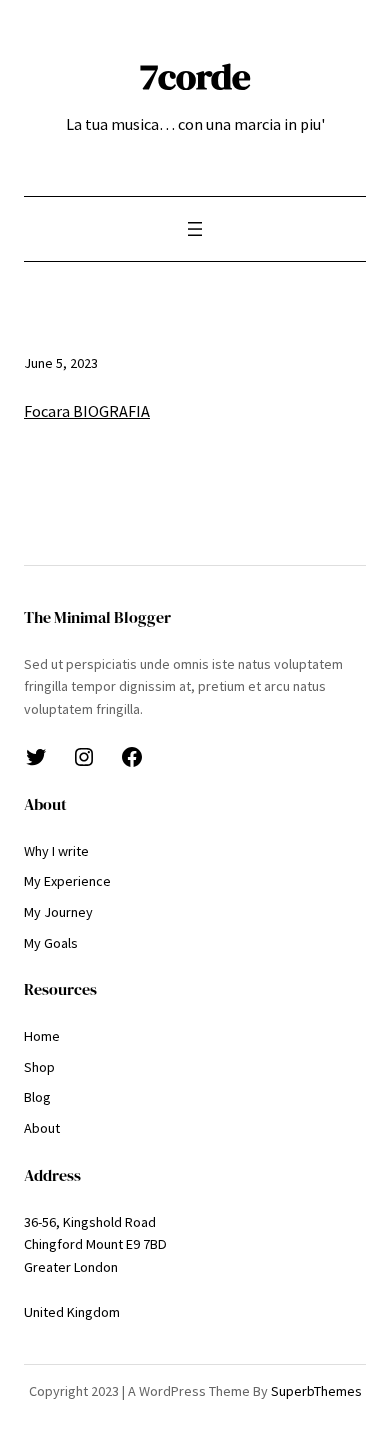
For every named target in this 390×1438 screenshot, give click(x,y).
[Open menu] (195, 229)
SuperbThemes (316, 1391)
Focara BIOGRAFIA (87, 411)
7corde (195, 76)
